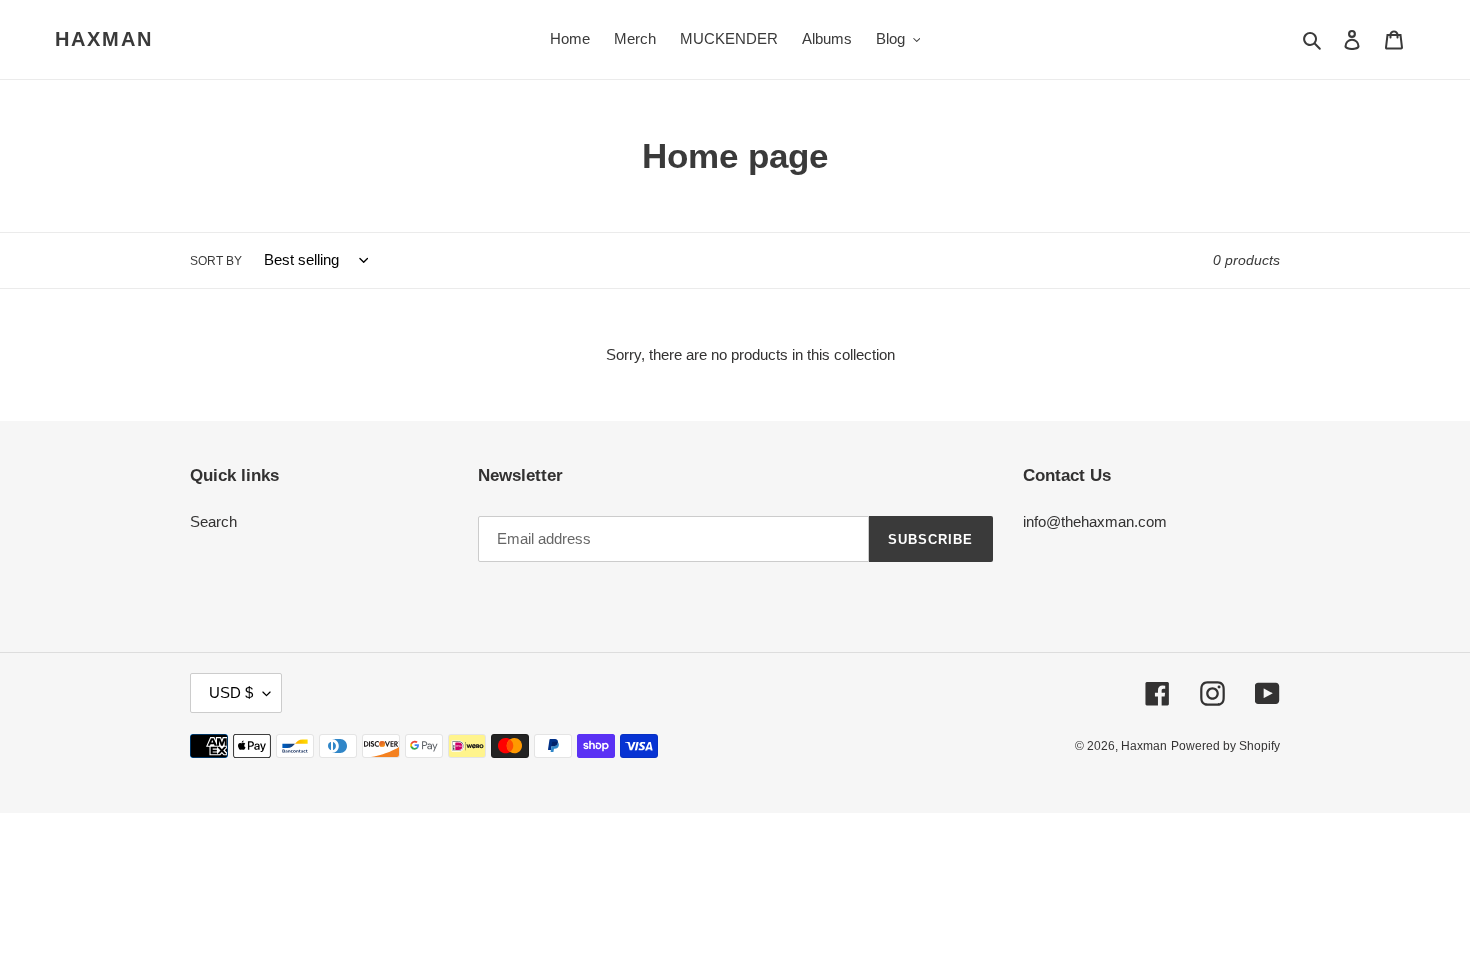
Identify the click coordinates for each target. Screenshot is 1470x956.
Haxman (104, 39)
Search (213, 521)
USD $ (231, 692)
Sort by (216, 261)
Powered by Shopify (1225, 746)
